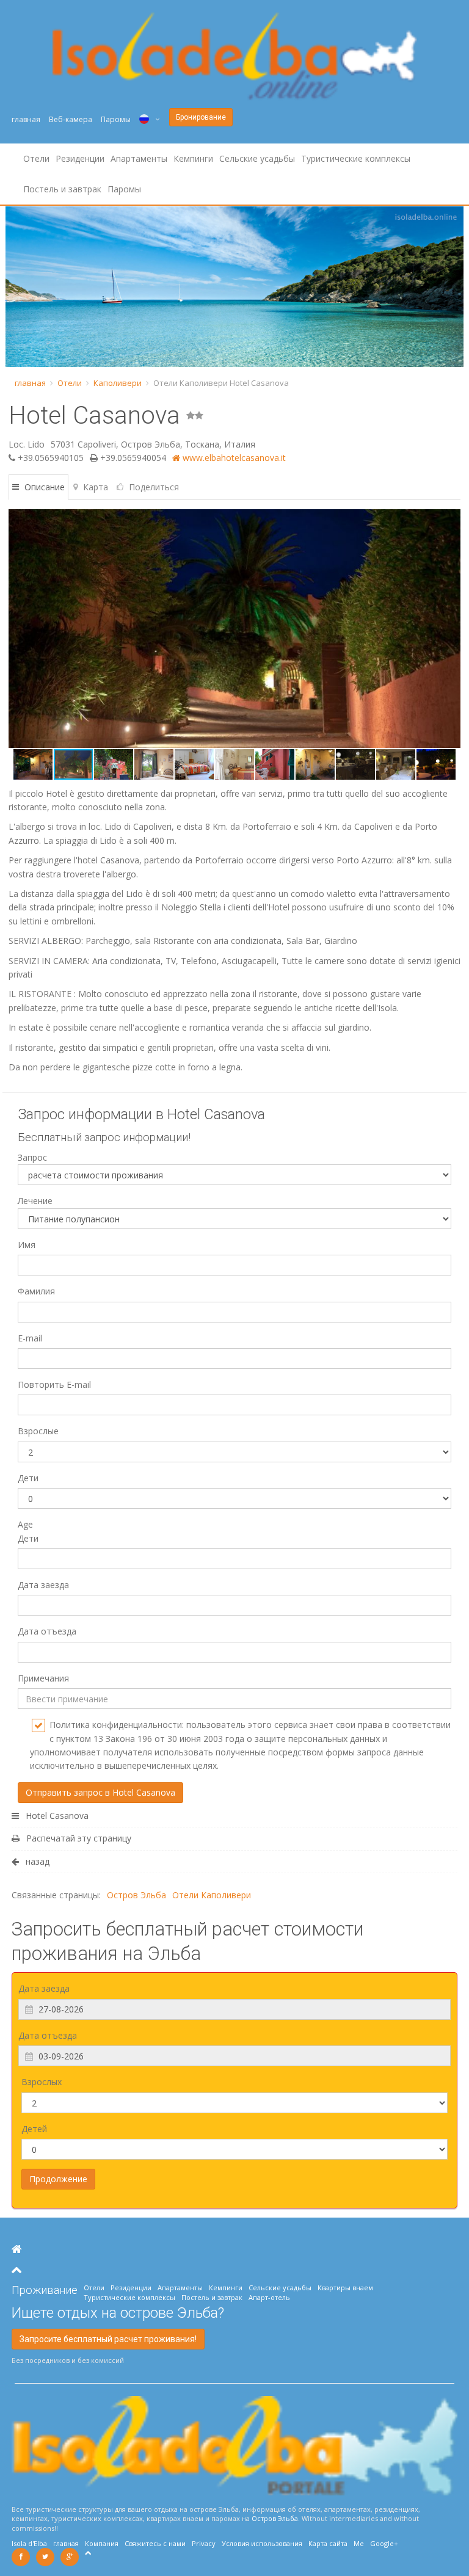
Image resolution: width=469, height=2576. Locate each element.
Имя (27, 1245)
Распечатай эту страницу (78, 1838)
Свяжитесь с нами (155, 2543)
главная (26, 119)
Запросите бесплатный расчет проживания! (108, 2339)
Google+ (384, 2543)
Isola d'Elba (29, 2543)
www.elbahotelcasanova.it (233, 458)
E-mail (30, 1338)
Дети (28, 1478)
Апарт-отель (269, 2297)
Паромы (116, 119)
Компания (102, 2543)
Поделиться (153, 487)
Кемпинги (193, 158)
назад (36, 1861)
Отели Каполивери (212, 1895)
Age (28, 1531)
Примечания (43, 1678)
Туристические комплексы (356, 158)
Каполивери (118, 383)
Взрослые (38, 1431)
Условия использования (262, 2543)
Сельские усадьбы (257, 158)
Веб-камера (71, 119)
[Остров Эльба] (17, 2249)
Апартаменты (139, 158)
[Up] (17, 2270)
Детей (34, 2129)
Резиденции (80, 158)
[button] (20, 628)
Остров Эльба (136, 1895)
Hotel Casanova (56, 1816)
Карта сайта (328, 2543)
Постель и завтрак (62, 189)
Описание (43, 487)
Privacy (204, 2543)
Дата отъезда (47, 1631)
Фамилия (36, 1291)
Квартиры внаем (345, 2288)
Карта (94, 487)
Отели (36, 158)
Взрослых (42, 2082)
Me (359, 2543)
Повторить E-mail (54, 1384)
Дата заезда (43, 1585)
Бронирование (201, 117)
